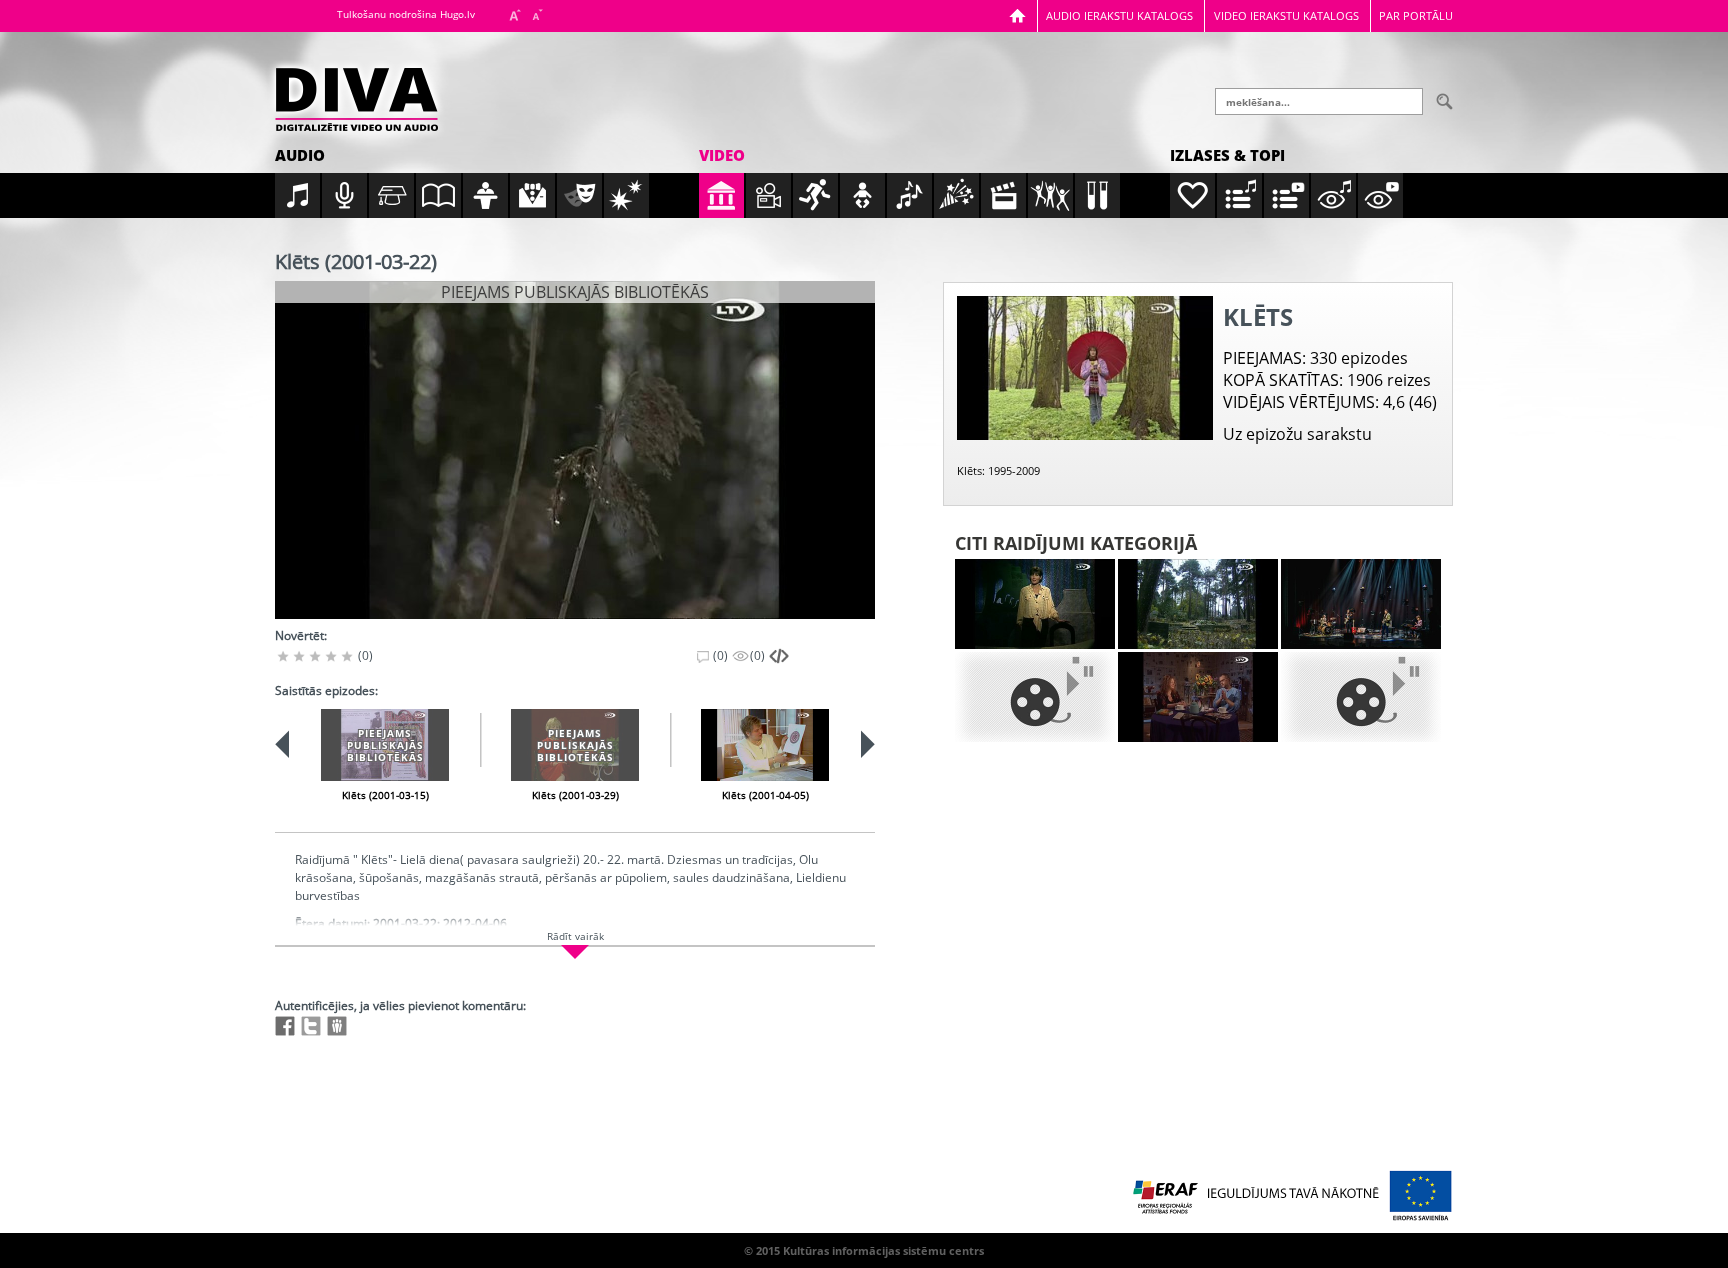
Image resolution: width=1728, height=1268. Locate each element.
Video (722, 155)
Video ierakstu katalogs (1286, 15)
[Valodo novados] (1361, 697)
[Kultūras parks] (1035, 604)
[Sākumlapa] (1017, 15)
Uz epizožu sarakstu (1297, 434)
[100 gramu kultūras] (1198, 697)
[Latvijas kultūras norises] (1361, 604)
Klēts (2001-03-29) (575, 795)
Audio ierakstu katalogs (1119, 15)
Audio (300, 155)
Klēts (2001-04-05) (765, 795)
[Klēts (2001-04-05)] (765, 745)
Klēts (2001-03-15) (385, 795)
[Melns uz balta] (1035, 697)
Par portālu (1416, 15)
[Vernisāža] (1198, 604)
